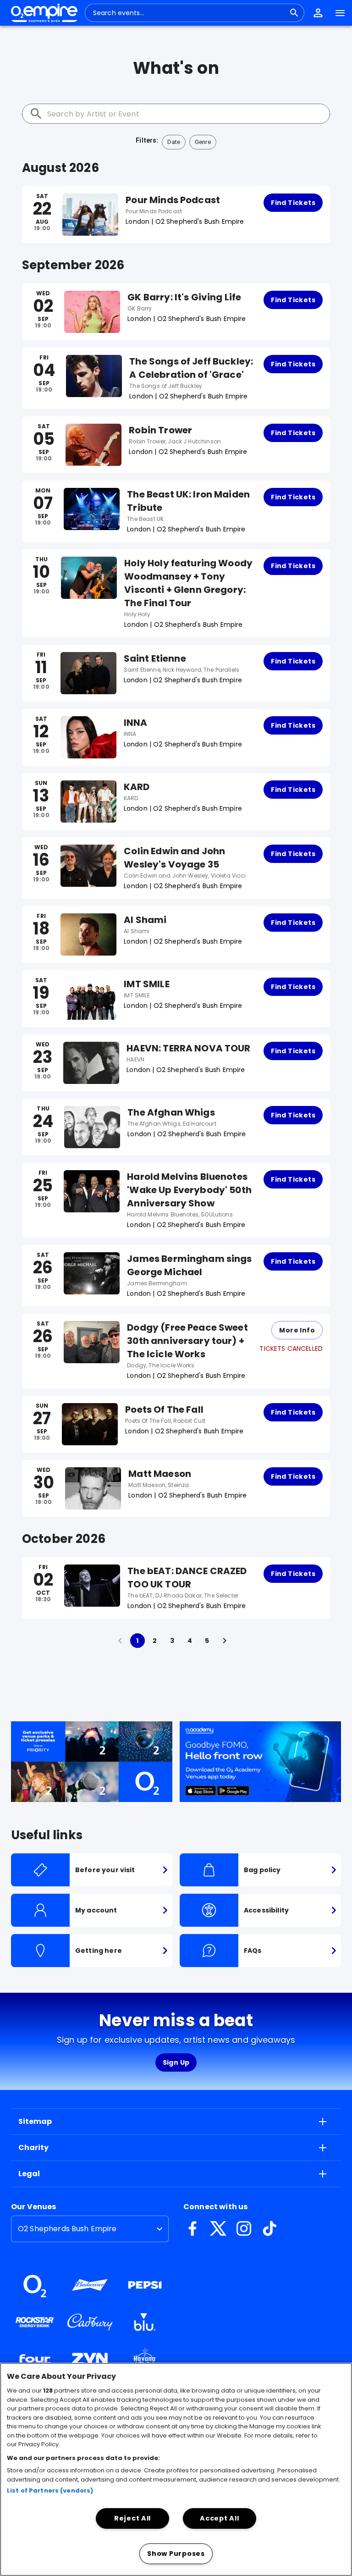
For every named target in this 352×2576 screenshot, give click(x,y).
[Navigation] (340, 13)
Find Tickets (293, 203)
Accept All (219, 2518)
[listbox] (90, 2229)
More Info (297, 1330)
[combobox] (189, 13)
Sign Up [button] (176, 2062)
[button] (318, 13)
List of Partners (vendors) (50, 2490)
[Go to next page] (225, 1641)
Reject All (132, 2518)
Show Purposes (176, 2554)
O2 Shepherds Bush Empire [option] (67, 2229)
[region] (176, 2469)
